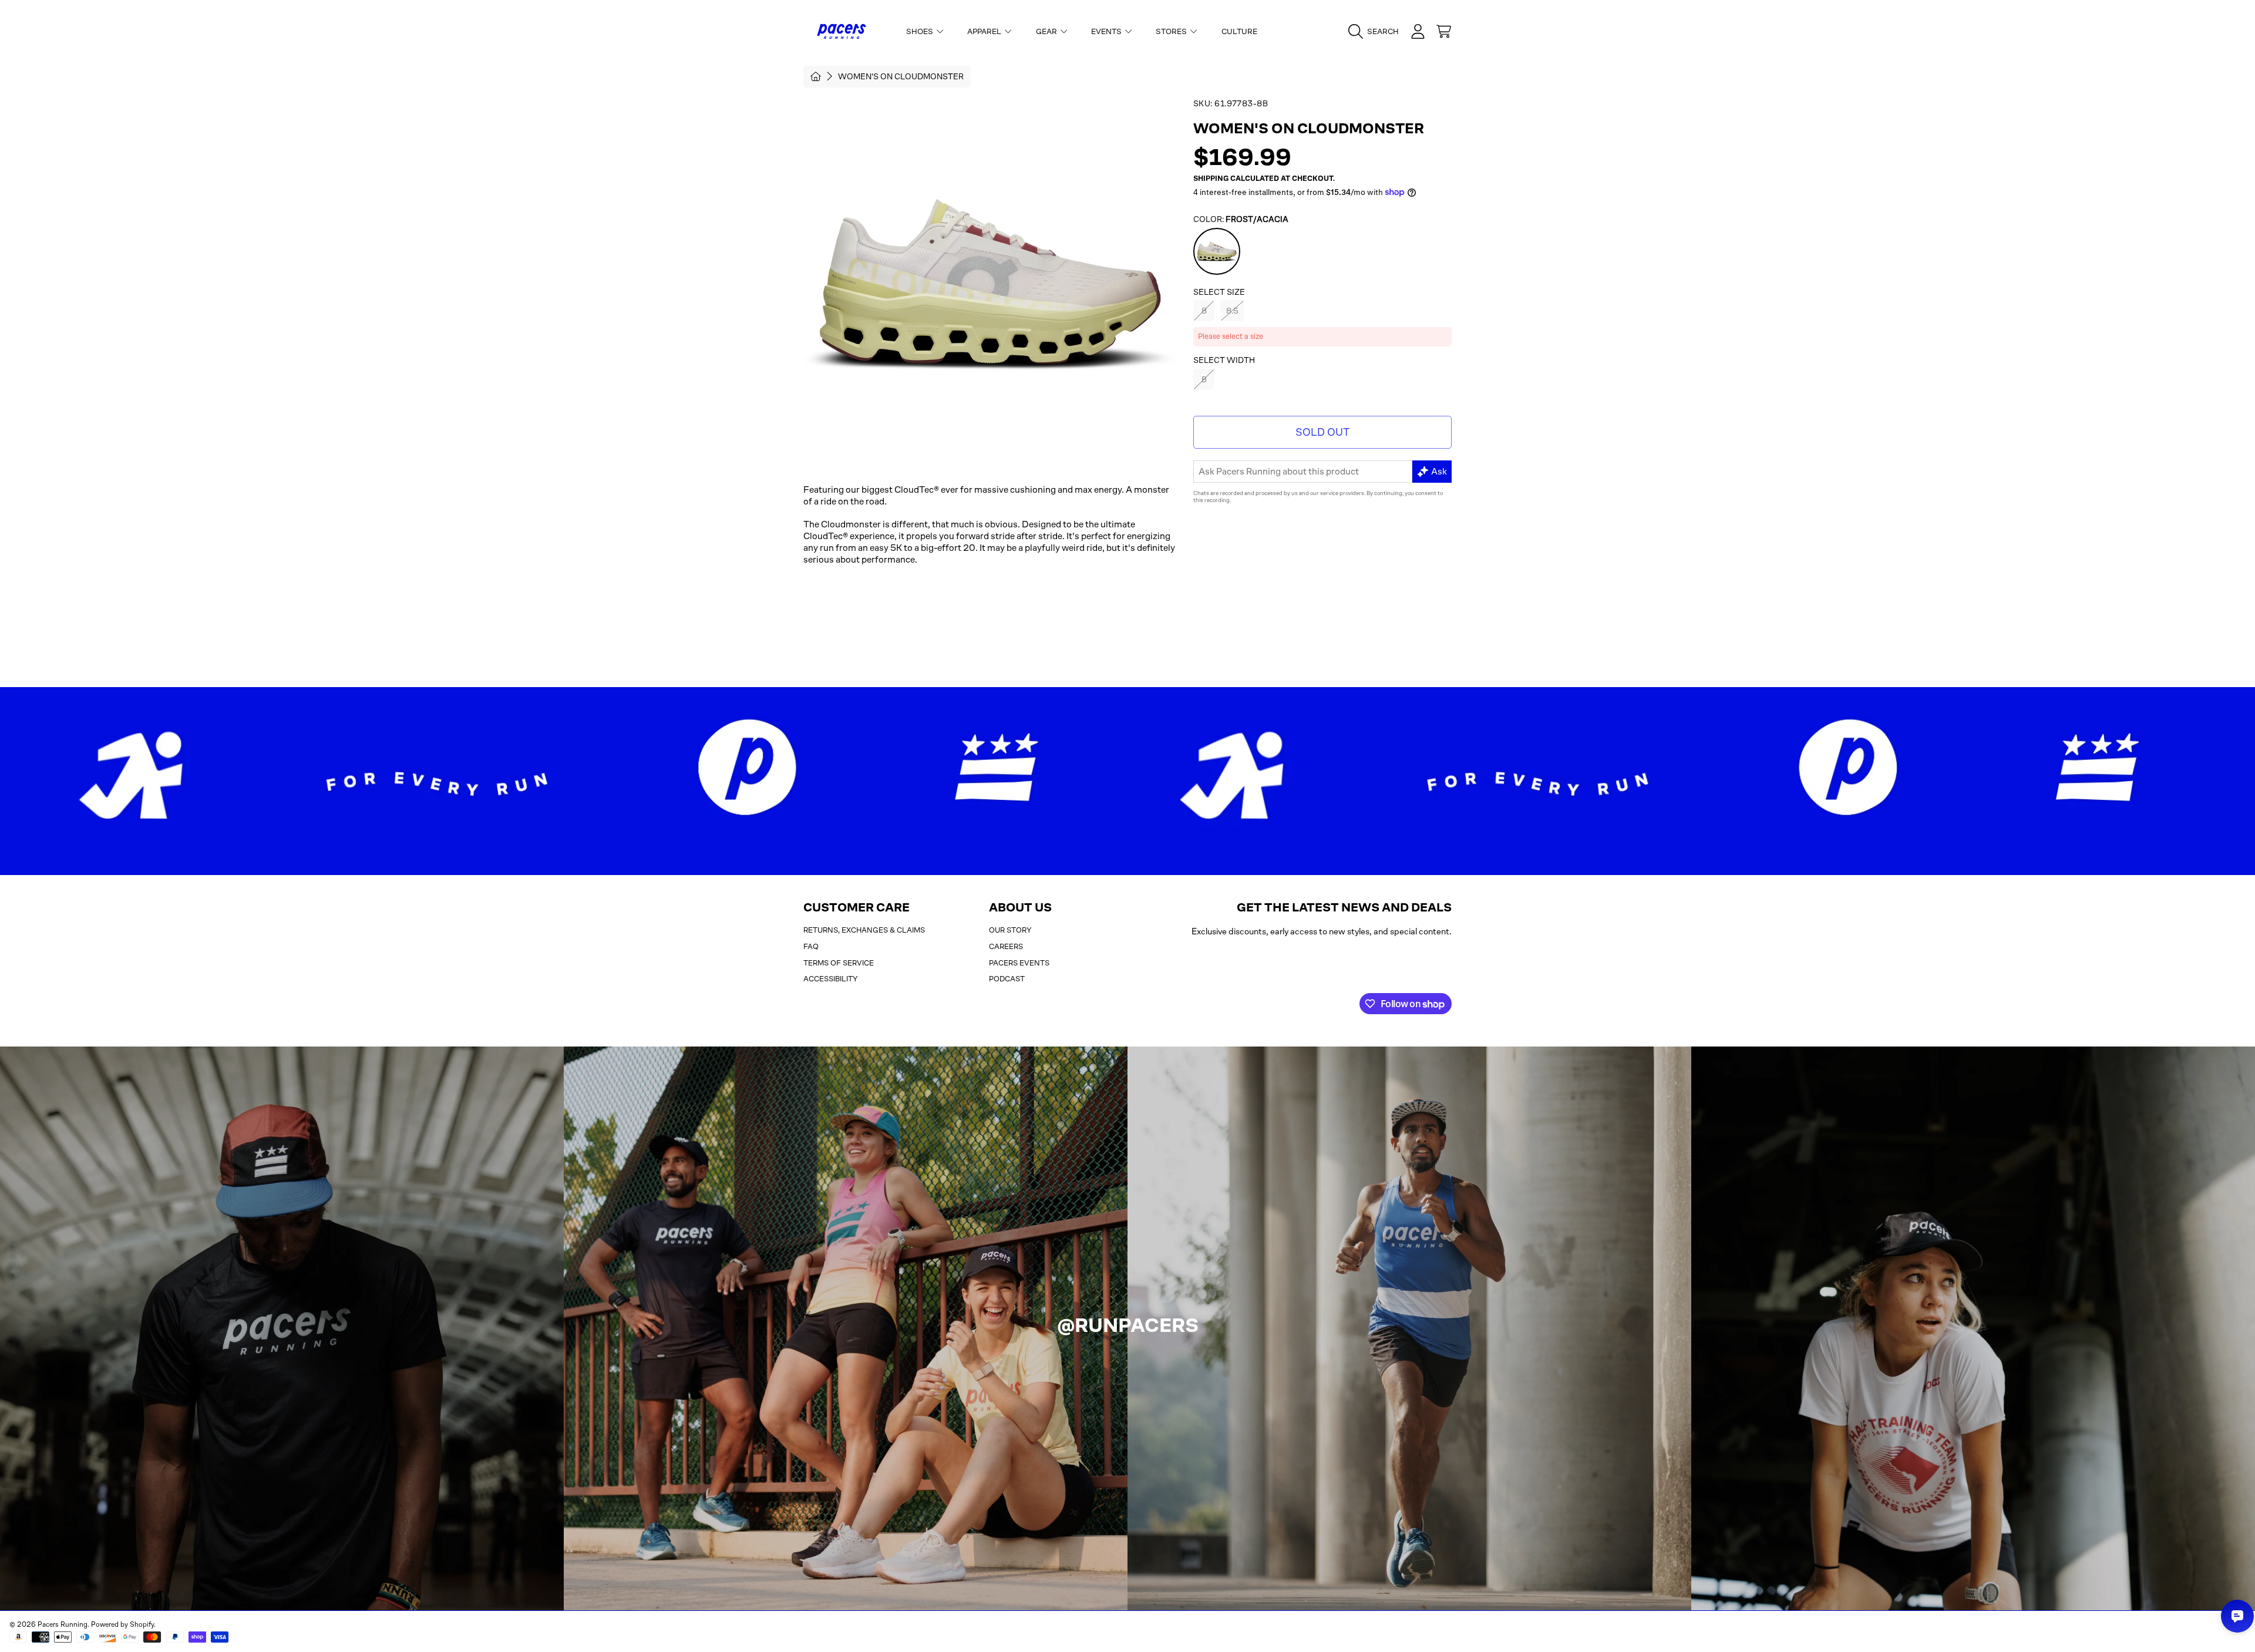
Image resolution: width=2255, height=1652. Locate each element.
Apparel (985, 31)
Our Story (1010, 930)
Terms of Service (839, 963)
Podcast (1007, 979)
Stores (1172, 31)
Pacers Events (1019, 963)
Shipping (1211, 179)
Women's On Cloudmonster (901, 76)
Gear (1047, 31)
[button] (1376, 32)
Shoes (920, 31)
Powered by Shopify (122, 1624)
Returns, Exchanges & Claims (864, 930)
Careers (1006, 946)
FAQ (811, 946)
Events (1107, 31)
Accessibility (831, 979)
